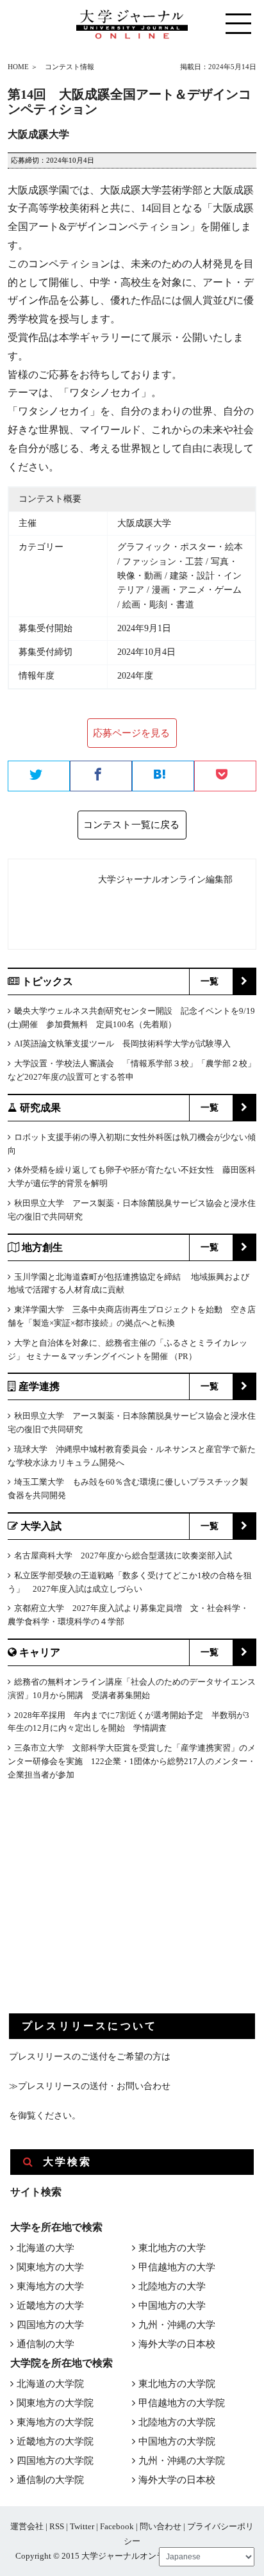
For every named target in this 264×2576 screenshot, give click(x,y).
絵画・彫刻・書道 (158, 605)
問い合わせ (161, 2526)
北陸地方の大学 (172, 2286)
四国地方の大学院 (55, 2461)
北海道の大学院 (50, 2384)
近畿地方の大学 (50, 2306)
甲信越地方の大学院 (182, 2403)
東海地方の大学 (50, 2286)
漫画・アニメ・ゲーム (197, 590)
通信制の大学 (45, 2344)
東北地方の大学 (172, 2248)
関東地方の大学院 (55, 2403)
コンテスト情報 (70, 67)
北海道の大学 (45, 2248)
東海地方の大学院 (55, 2422)
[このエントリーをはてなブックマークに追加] (163, 777)
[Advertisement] (105, 1908)
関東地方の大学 (50, 2267)
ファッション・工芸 (163, 562)
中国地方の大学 (172, 2306)
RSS (57, 2526)
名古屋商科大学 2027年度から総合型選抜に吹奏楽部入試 (123, 1556)
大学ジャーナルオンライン (131, 2556)
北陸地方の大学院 (177, 2422)
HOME (18, 67)
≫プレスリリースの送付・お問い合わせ (90, 2086)
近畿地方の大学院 (55, 2441)
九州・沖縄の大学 (177, 2325)
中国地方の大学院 (177, 2441)
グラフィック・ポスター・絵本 (180, 547)
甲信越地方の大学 (177, 2267)
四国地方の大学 (50, 2325)
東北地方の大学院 (177, 2384)
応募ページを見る (131, 733)
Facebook (117, 2526)
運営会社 (27, 2526)
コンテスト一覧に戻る (131, 825)
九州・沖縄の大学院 (182, 2461)
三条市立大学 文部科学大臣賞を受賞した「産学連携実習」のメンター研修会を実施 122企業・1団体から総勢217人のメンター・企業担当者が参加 (132, 1761)
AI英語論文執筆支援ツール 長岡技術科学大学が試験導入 (122, 1044)
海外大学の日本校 (177, 2344)
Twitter (82, 2526)
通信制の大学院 (50, 2480)
